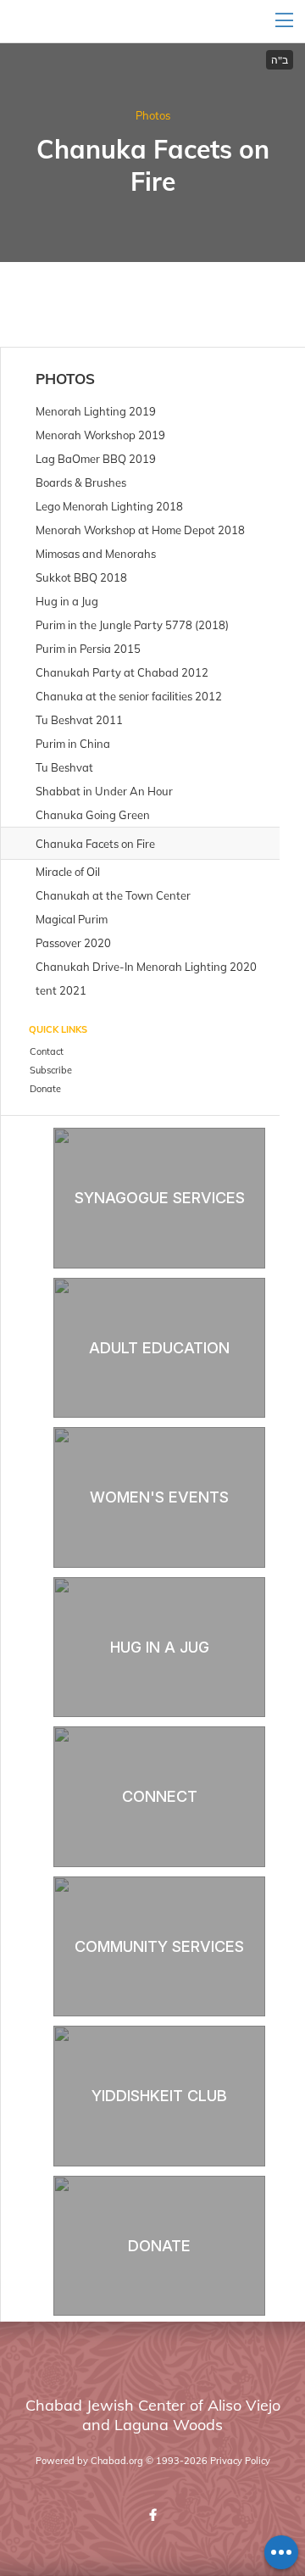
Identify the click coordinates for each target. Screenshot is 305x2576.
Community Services (159, 1946)
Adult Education (159, 1348)
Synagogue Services (160, 1198)
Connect (160, 1796)
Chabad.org (117, 2461)
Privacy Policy (240, 2461)
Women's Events (159, 1497)
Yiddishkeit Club (159, 2096)
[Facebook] (152, 2515)
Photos (153, 115)
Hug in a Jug (160, 1647)
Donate (159, 2246)
